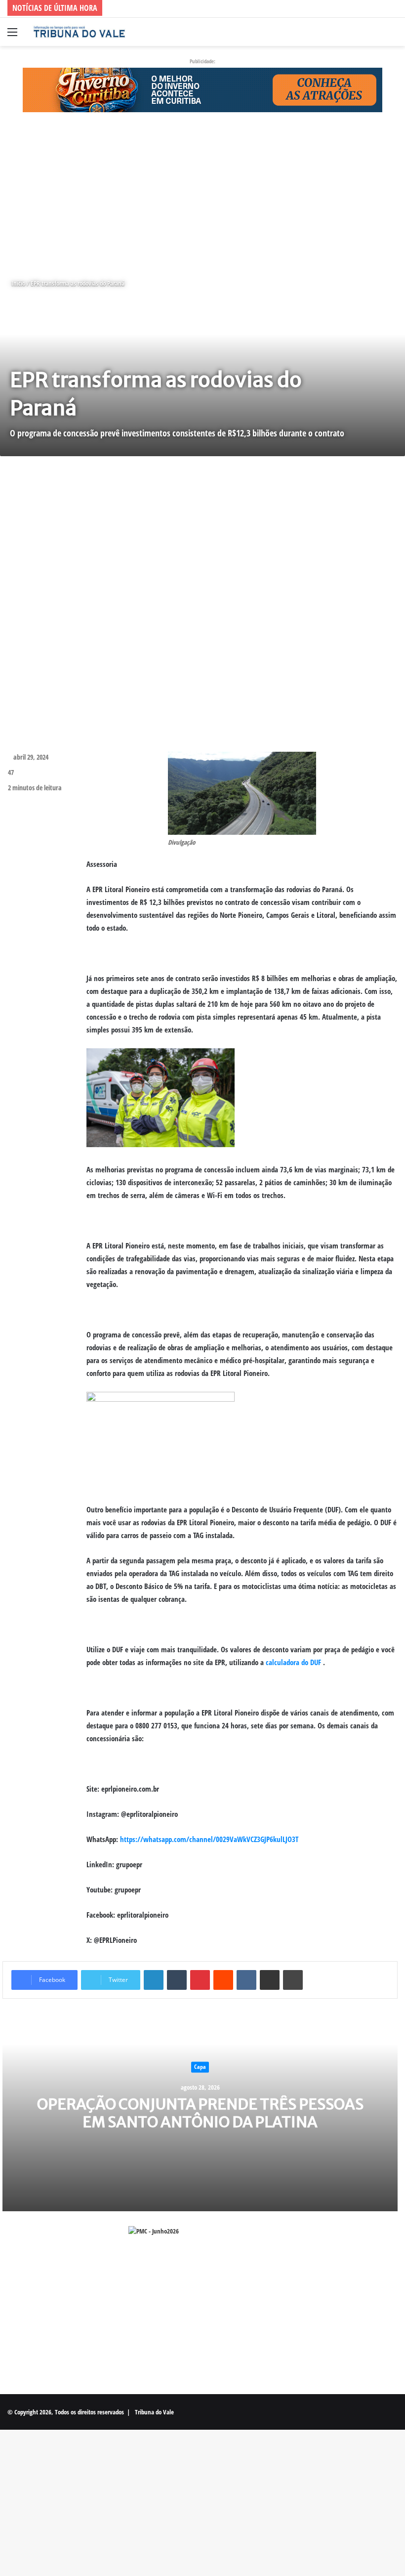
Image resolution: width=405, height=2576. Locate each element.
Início (18, 283)
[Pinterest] (200, 1980)
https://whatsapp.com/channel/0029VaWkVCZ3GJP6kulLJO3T (209, 1839)
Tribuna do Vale (154, 2412)
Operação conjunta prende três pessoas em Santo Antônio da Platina (200, 2113)
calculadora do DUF (293, 1662)
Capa (200, 2067)
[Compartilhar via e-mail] (270, 1980)
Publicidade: (202, 61)
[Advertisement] (202, 195)
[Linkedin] (154, 1980)
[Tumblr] (177, 1980)
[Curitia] (202, 89)
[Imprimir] (293, 1980)
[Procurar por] (393, 35)
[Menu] (12, 35)
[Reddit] (223, 1980)
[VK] (246, 1980)
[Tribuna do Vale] (79, 32)
